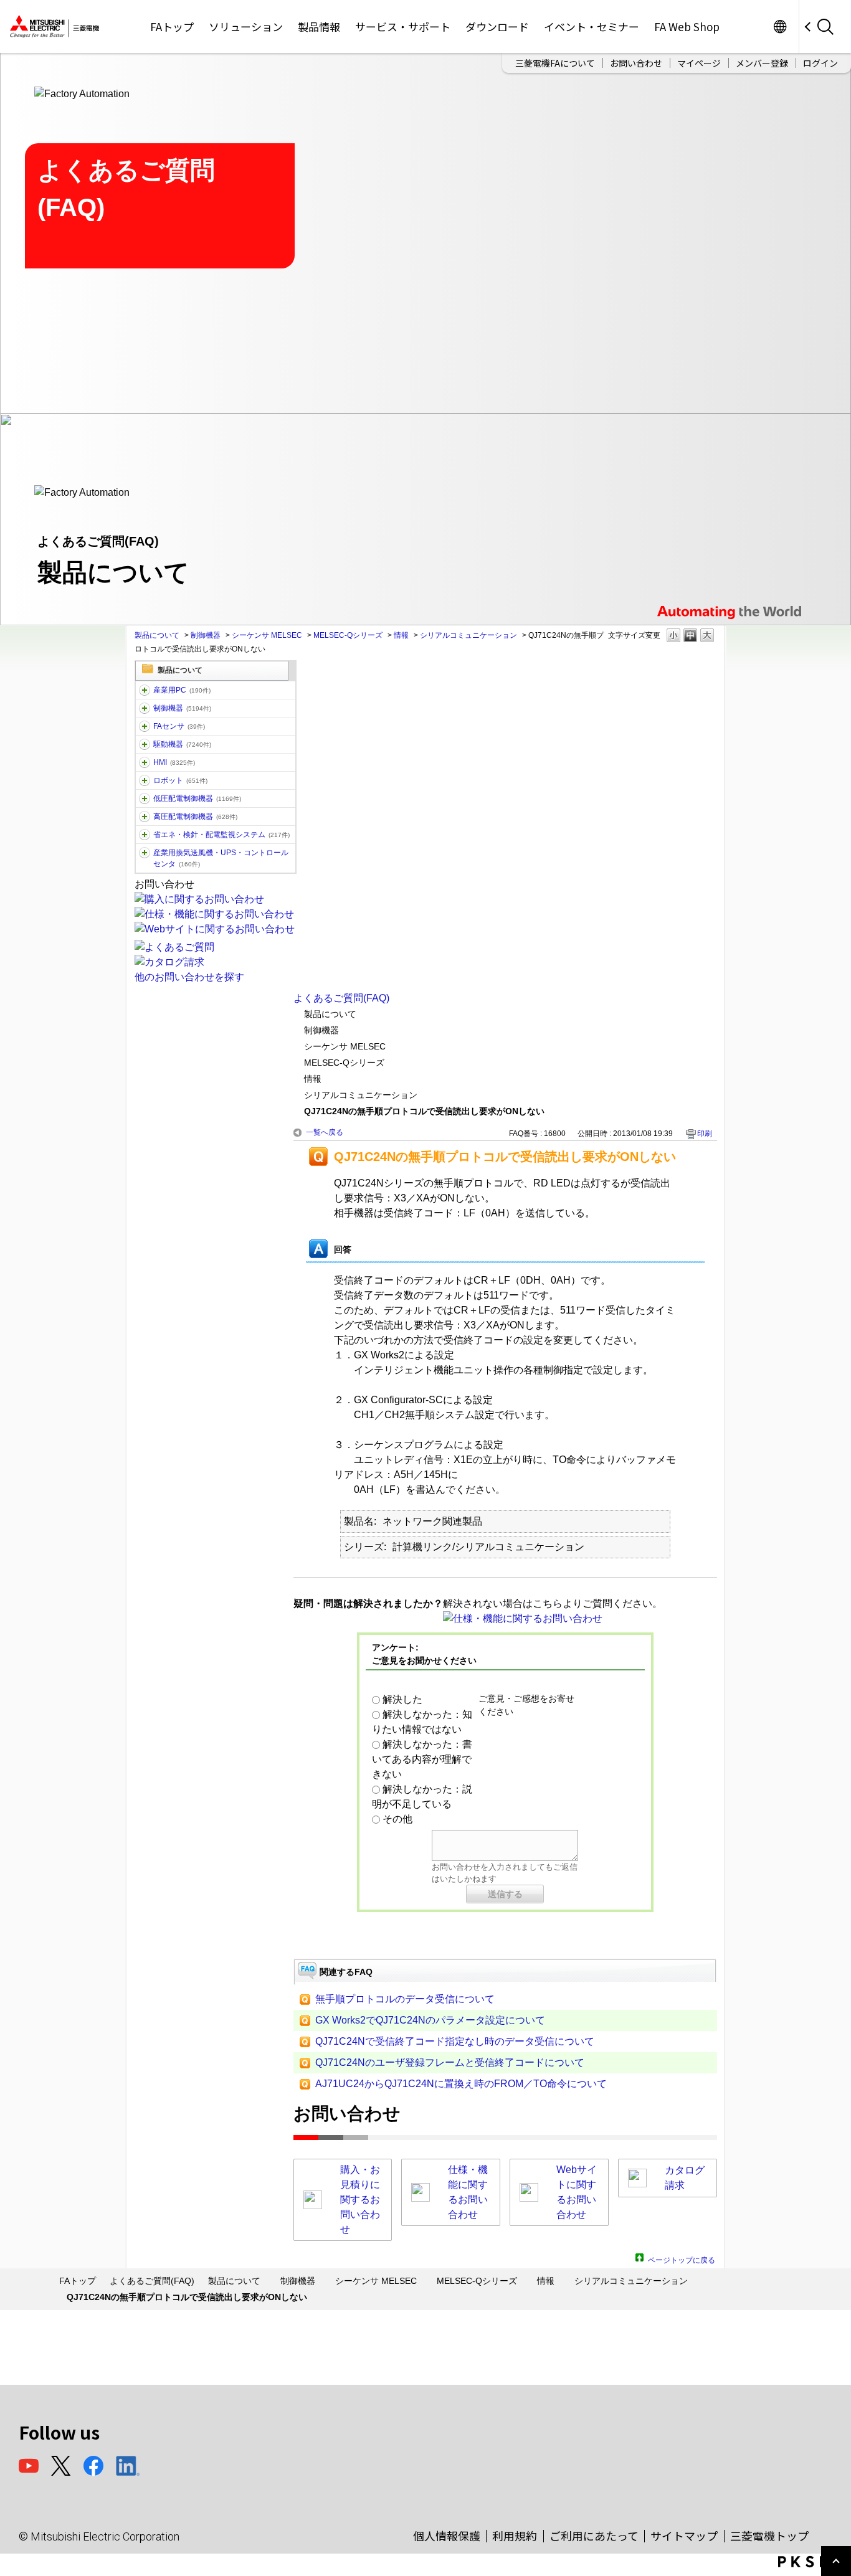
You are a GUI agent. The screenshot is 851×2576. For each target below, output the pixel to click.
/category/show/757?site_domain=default (145, 835)
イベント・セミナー (592, 26)
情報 (401, 635)
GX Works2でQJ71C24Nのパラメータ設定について (430, 2020)
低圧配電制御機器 (197, 798)
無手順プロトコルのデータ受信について (405, 1999)
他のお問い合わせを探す (189, 977)
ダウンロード (497, 26)
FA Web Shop (687, 26)
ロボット (180, 780)
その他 (397, 1819)
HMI (174, 762)
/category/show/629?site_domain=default (145, 708)
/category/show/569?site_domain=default (145, 744)
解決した (402, 1699)
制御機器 (206, 635)
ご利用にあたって (594, 2536)
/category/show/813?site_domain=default (145, 853)
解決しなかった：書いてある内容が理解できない (422, 1759)
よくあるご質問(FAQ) (341, 998)
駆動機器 (182, 744)
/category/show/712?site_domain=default (145, 762)
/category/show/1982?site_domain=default (145, 726)
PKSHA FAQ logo (811, 2562)
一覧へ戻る (325, 1132)
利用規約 (515, 2536)
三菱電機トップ (769, 2536)
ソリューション (246, 26)
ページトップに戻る (682, 2259)
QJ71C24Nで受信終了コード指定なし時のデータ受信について (455, 2041)
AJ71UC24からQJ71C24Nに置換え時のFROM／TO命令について (461, 2084)
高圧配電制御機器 (195, 817)
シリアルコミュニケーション (468, 635)
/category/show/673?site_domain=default (145, 780)
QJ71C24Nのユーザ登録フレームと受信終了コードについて (450, 2062)
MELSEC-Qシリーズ (348, 635)
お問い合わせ (636, 63)
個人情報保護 (447, 2536)
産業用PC (182, 690)
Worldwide (780, 26)
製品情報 (319, 26)
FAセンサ (179, 726)
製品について (157, 635)
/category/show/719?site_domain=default (145, 798)
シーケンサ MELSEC (267, 635)
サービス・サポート (403, 26)
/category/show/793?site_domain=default (145, 817)
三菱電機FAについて (555, 63)
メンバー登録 (762, 63)
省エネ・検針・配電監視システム (221, 835)
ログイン (820, 63)
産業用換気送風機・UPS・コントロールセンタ (221, 858)
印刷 (705, 1134)
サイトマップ (684, 2536)
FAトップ (172, 26)
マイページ (699, 63)
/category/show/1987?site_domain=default (145, 690)
